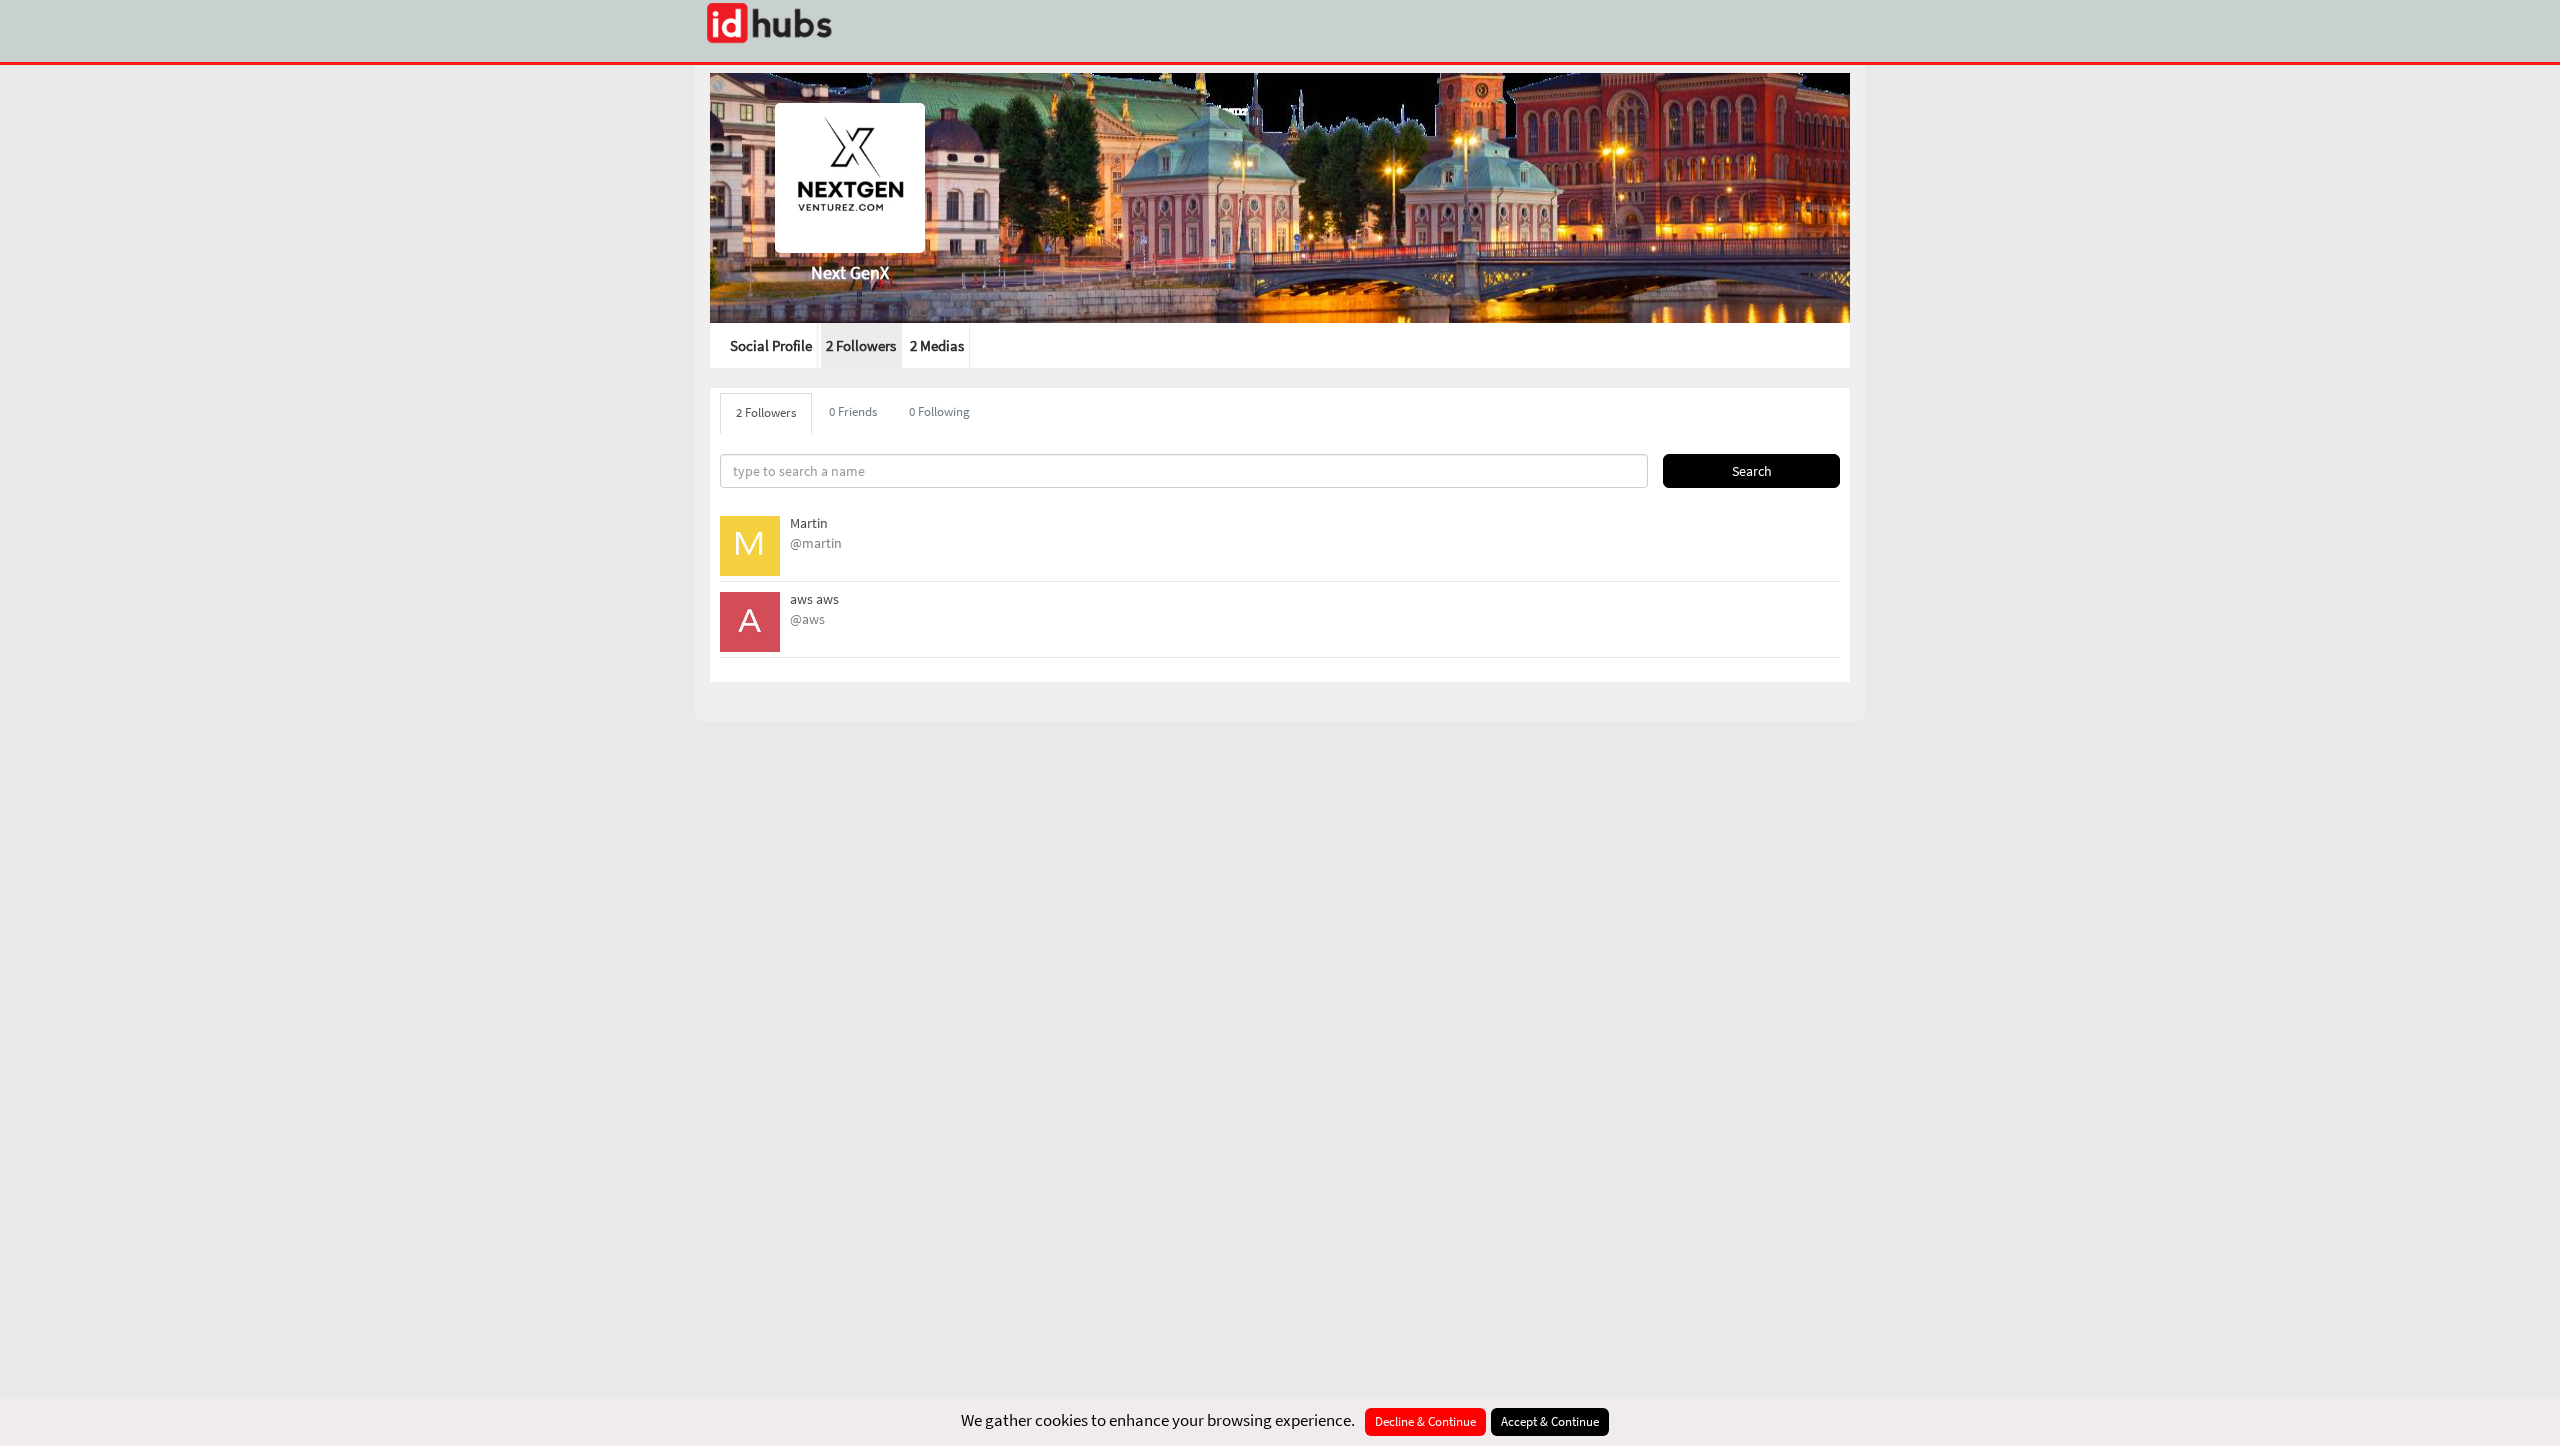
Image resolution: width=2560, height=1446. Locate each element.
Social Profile (771, 345)
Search (1752, 471)
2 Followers (861, 345)
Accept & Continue (1550, 1421)
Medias (937, 345)
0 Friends (853, 411)
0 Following (939, 411)
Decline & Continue (1425, 1421)
